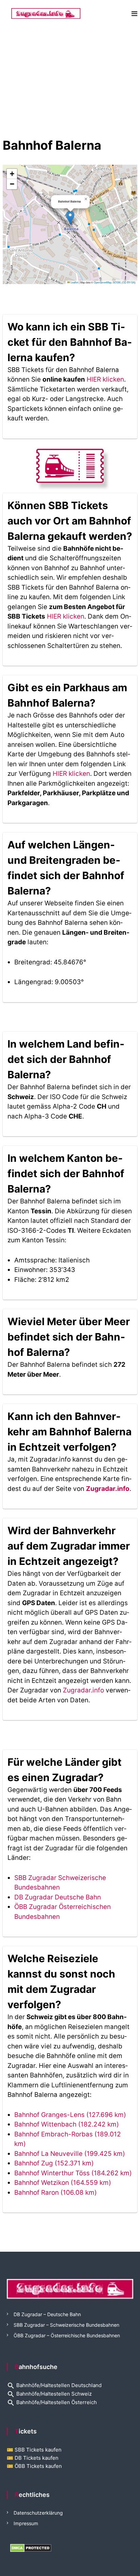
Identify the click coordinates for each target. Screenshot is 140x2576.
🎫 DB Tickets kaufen (33, 2458)
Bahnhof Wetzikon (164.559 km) (63, 2183)
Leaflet (74, 282)
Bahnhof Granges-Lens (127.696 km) (70, 2115)
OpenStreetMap (103, 282)
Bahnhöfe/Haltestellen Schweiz (49, 2394)
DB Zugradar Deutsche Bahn (58, 1897)
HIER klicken (105, 379)
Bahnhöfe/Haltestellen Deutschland (54, 2385)
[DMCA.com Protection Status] (31, 2548)
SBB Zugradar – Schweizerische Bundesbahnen (66, 2325)
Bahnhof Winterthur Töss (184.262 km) (73, 2173)
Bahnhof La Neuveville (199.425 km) (70, 2154)
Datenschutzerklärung (38, 2513)
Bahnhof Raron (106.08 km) (56, 2193)
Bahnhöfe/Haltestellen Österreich (52, 2402)
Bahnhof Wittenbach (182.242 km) (67, 2124)
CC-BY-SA (129, 282)
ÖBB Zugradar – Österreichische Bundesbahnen (67, 2335)
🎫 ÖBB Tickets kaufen (34, 2466)
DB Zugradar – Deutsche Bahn (47, 2314)
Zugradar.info (108, 1489)
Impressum (26, 2523)
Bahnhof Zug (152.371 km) (54, 2163)
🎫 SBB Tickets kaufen (34, 2450)
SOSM (117, 282)
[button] (70, 217)
